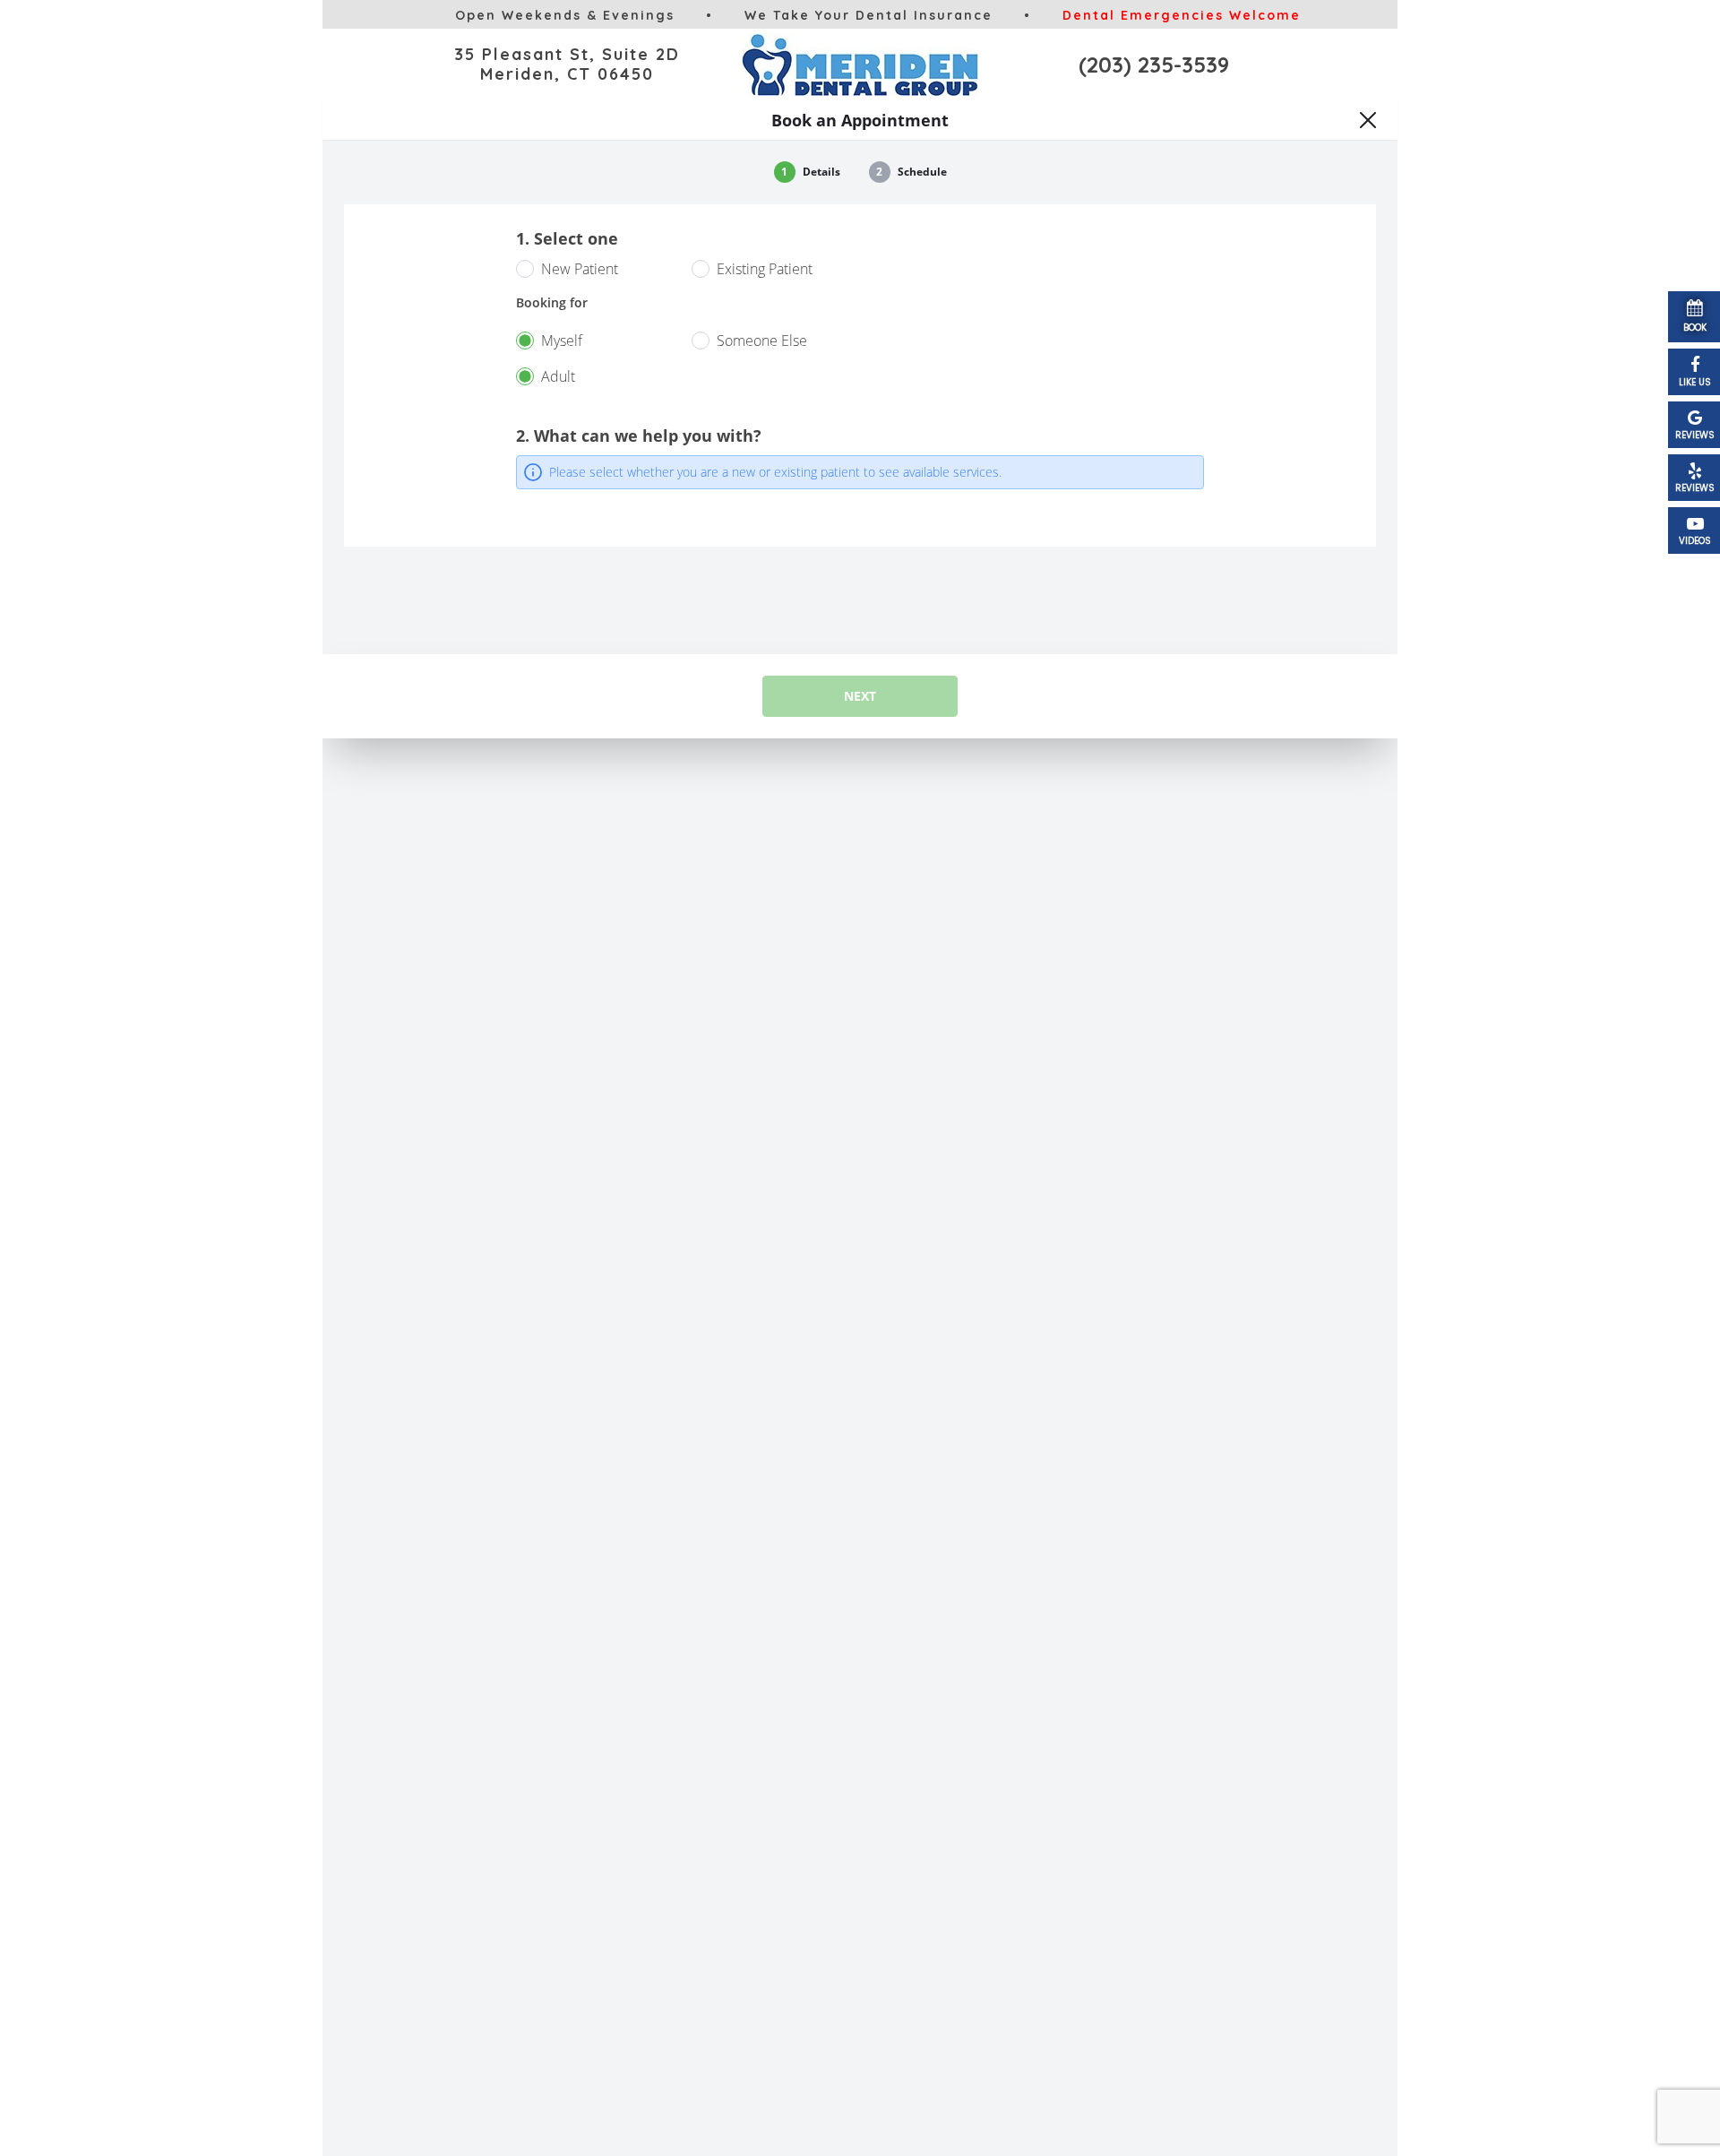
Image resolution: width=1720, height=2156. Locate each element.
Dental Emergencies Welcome (1182, 15)
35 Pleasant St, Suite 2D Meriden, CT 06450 (567, 64)
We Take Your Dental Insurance (869, 15)
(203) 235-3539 (1154, 65)
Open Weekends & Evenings (565, 15)
